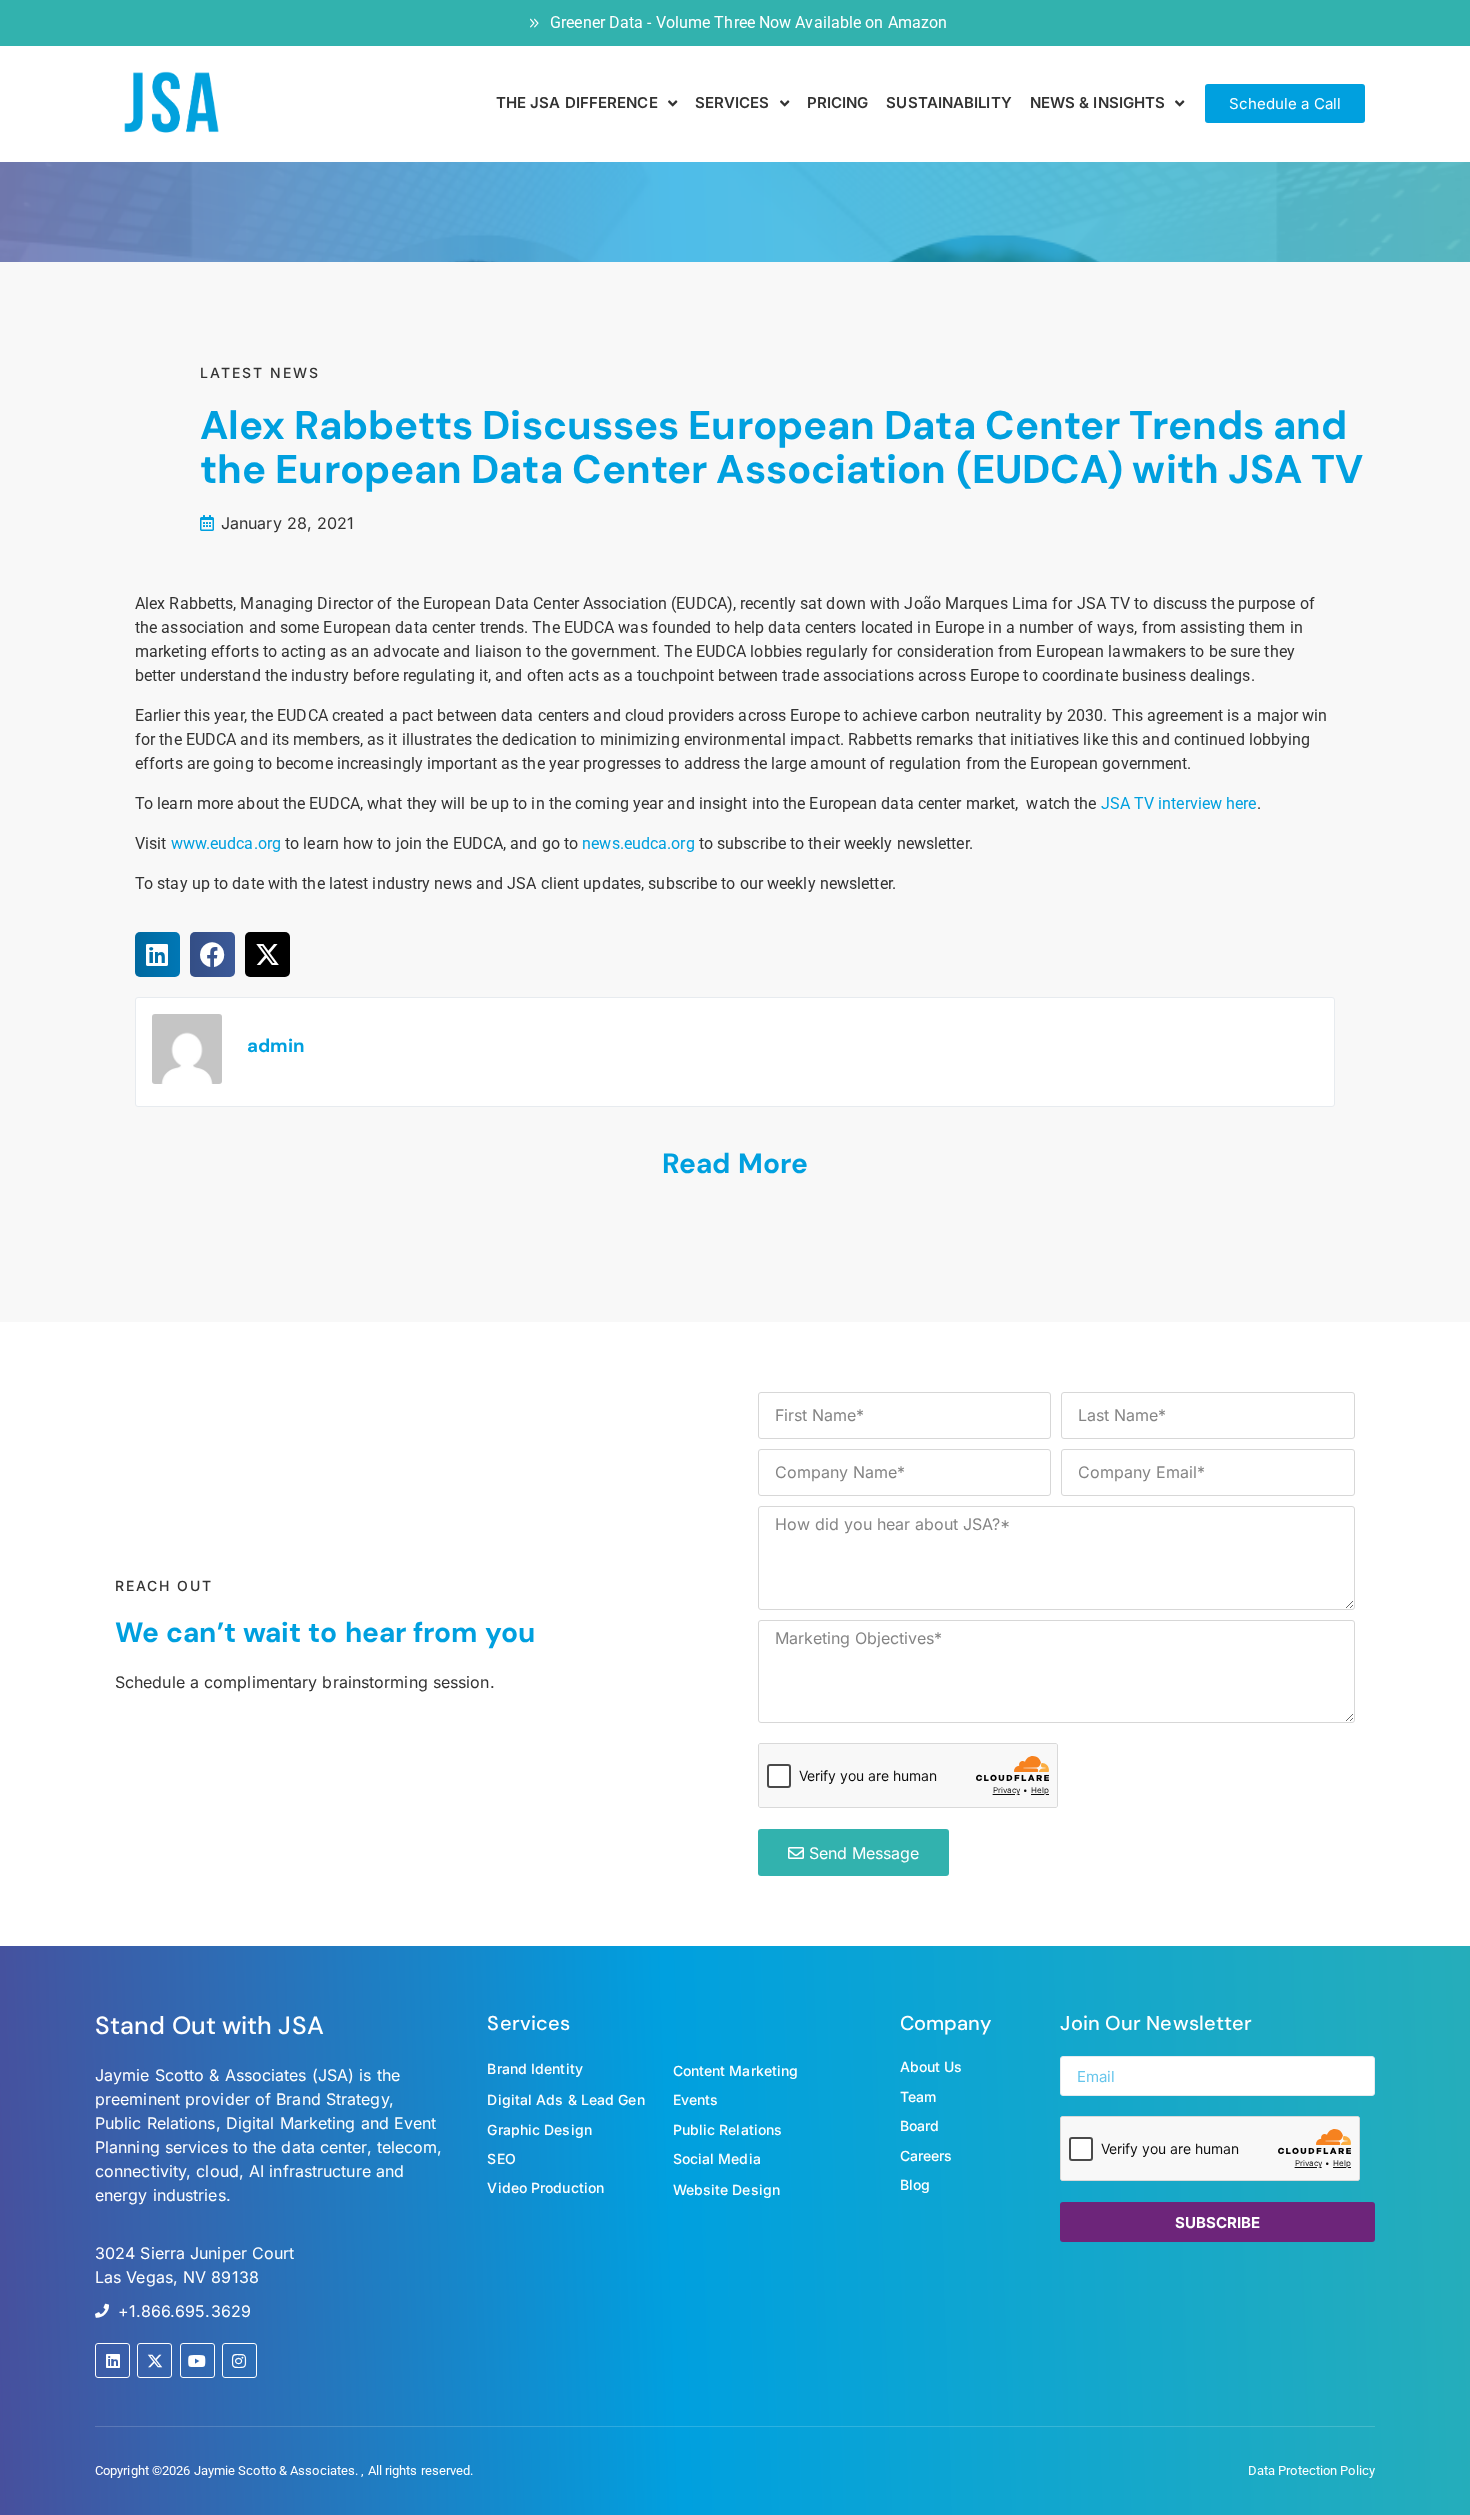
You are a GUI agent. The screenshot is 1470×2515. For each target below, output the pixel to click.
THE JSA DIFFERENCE (577, 102)
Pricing (838, 102)
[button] (157, 954)
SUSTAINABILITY (948, 102)
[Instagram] (239, 2360)
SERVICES (732, 102)
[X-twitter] (154, 2360)
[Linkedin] (112, 2360)
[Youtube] (197, 2360)
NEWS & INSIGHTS (1098, 102)
